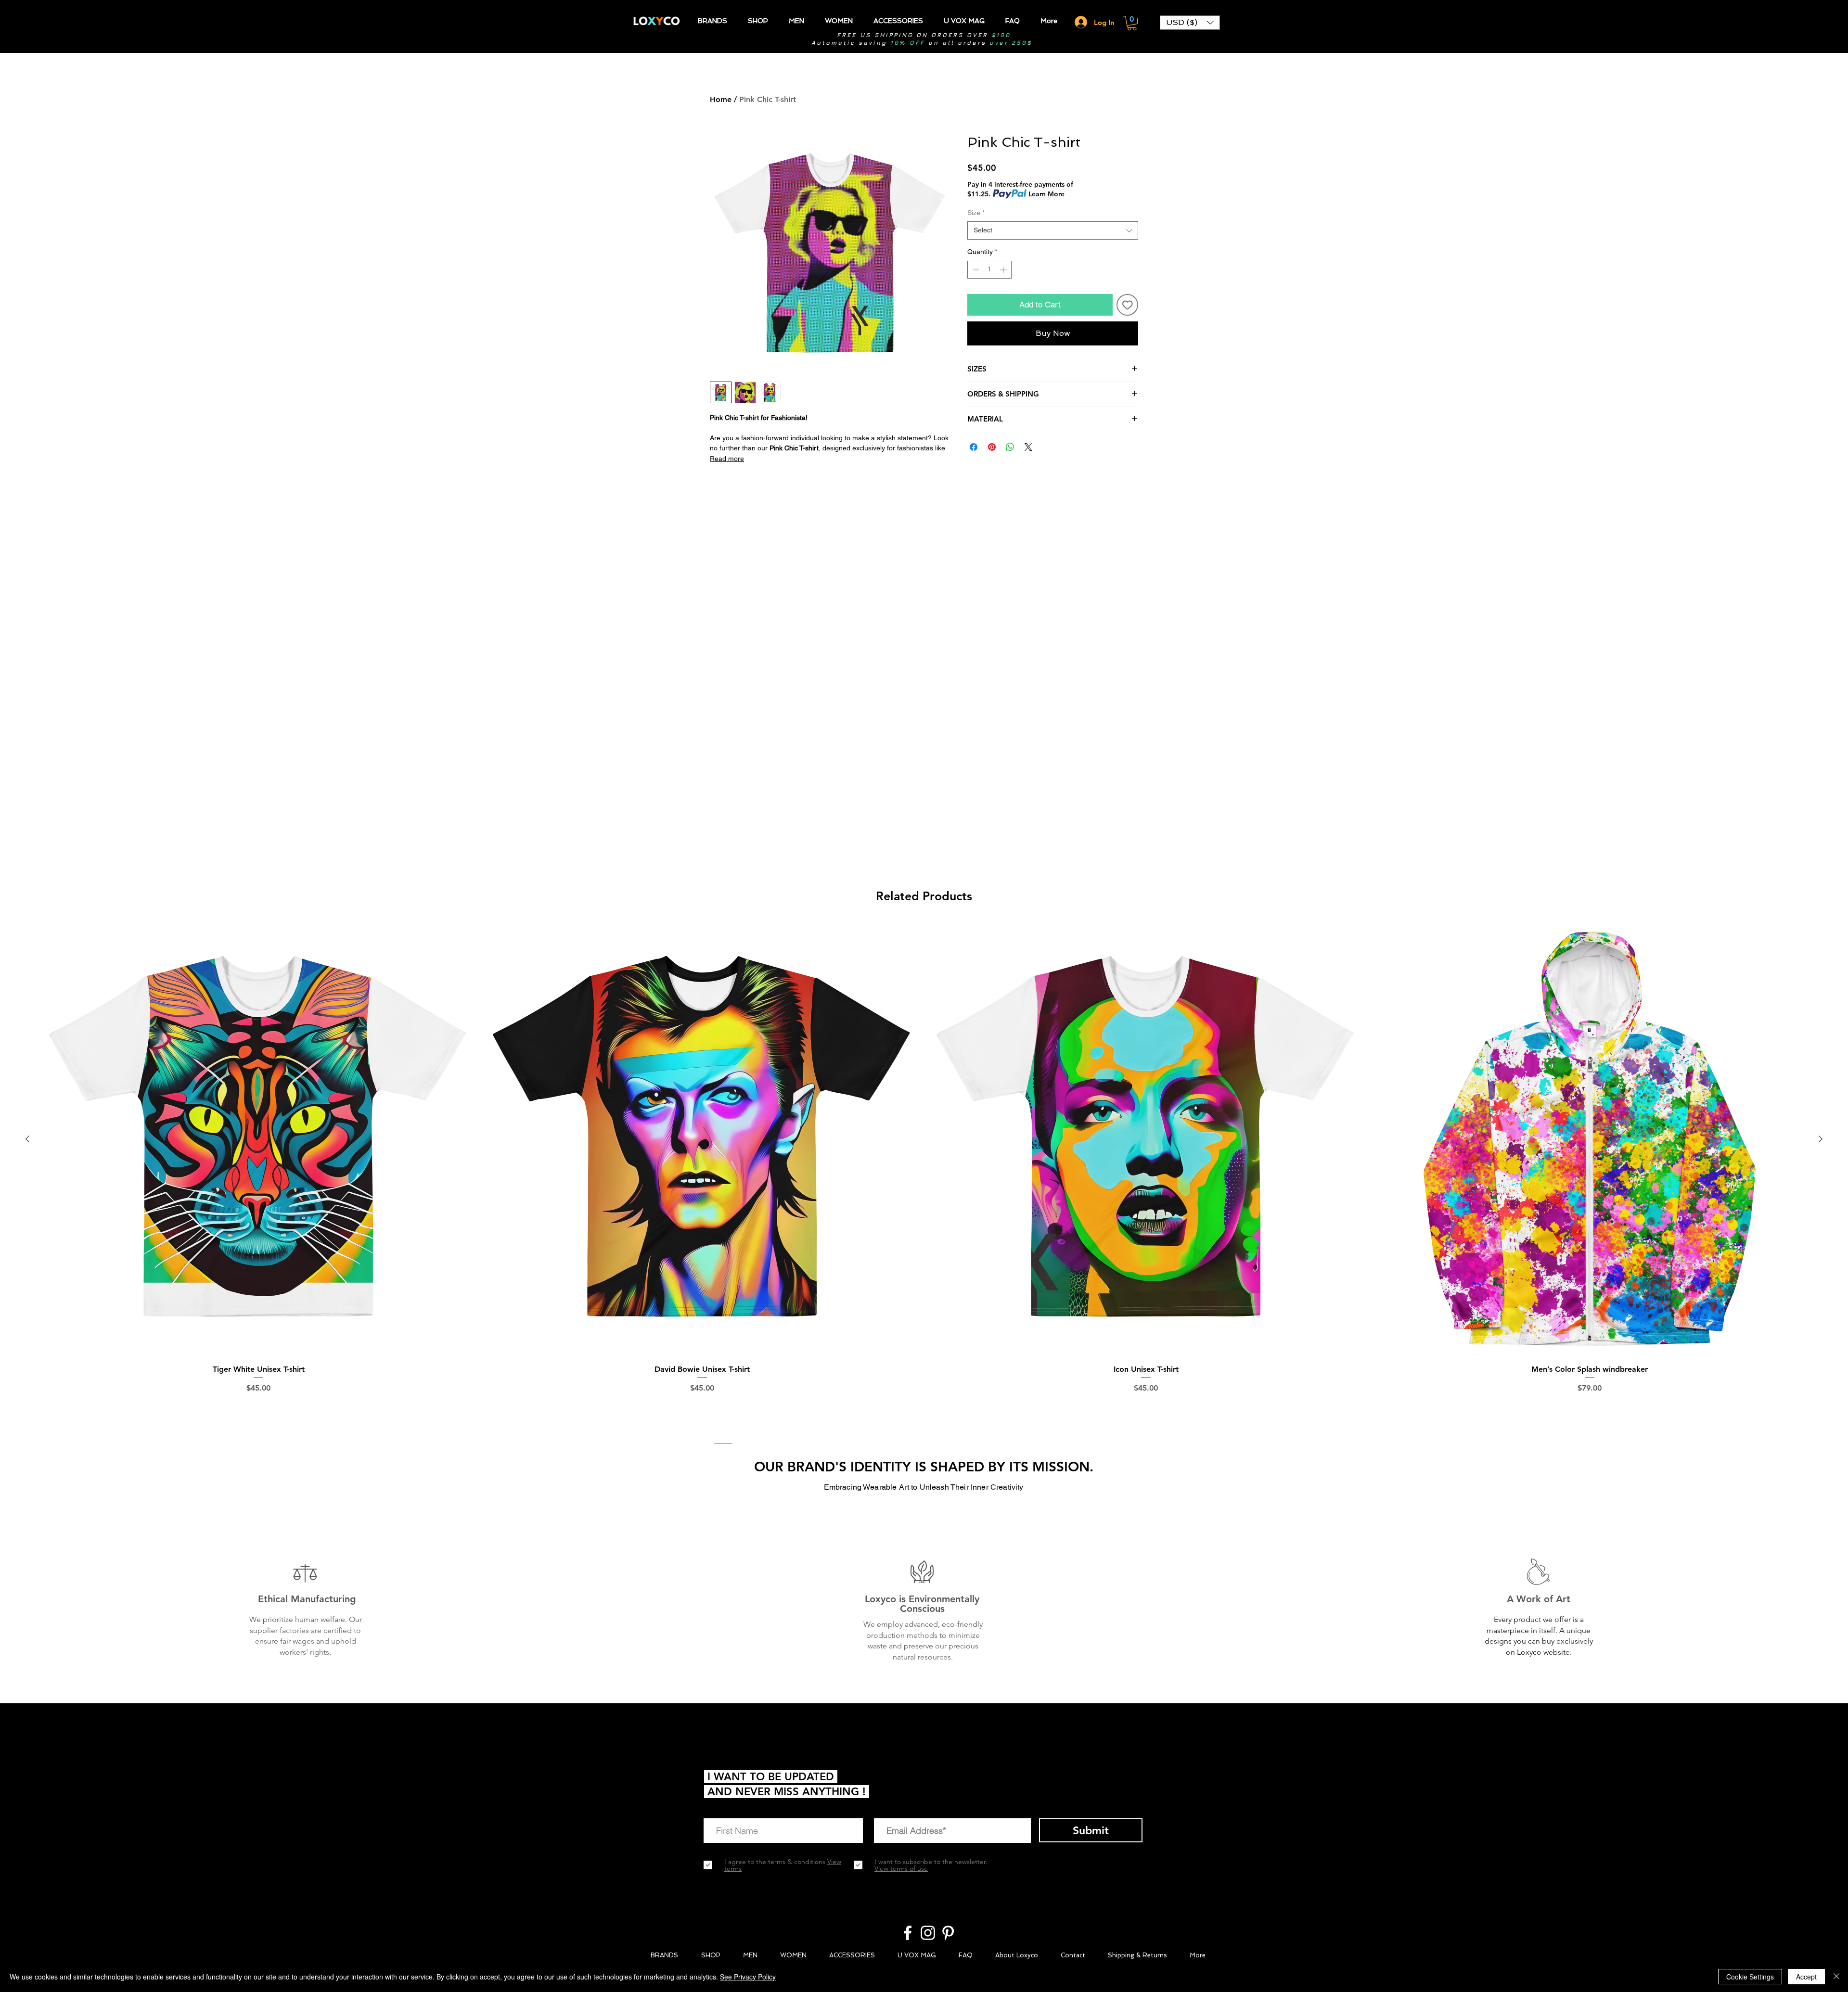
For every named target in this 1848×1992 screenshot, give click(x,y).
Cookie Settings (1750, 1977)
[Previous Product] (27, 1139)
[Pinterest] (948, 1933)
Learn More (1046, 194)
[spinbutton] (989, 270)
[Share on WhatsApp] (1010, 447)
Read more (727, 459)
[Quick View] (258, 1139)
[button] (1132, 23)
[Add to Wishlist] (1128, 305)
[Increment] (1004, 270)
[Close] (1836, 1977)
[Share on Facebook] (974, 447)
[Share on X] (1028, 447)
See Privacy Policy (748, 1977)
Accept (1806, 1977)
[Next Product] (1821, 1139)
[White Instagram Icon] (928, 1933)
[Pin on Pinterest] (992, 447)
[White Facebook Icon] (908, 1933)
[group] (924, 1171)
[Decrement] (975, 270)
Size (976, 213)
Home (721, 99)
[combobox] (1053, 230)
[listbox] (1190, 23)
